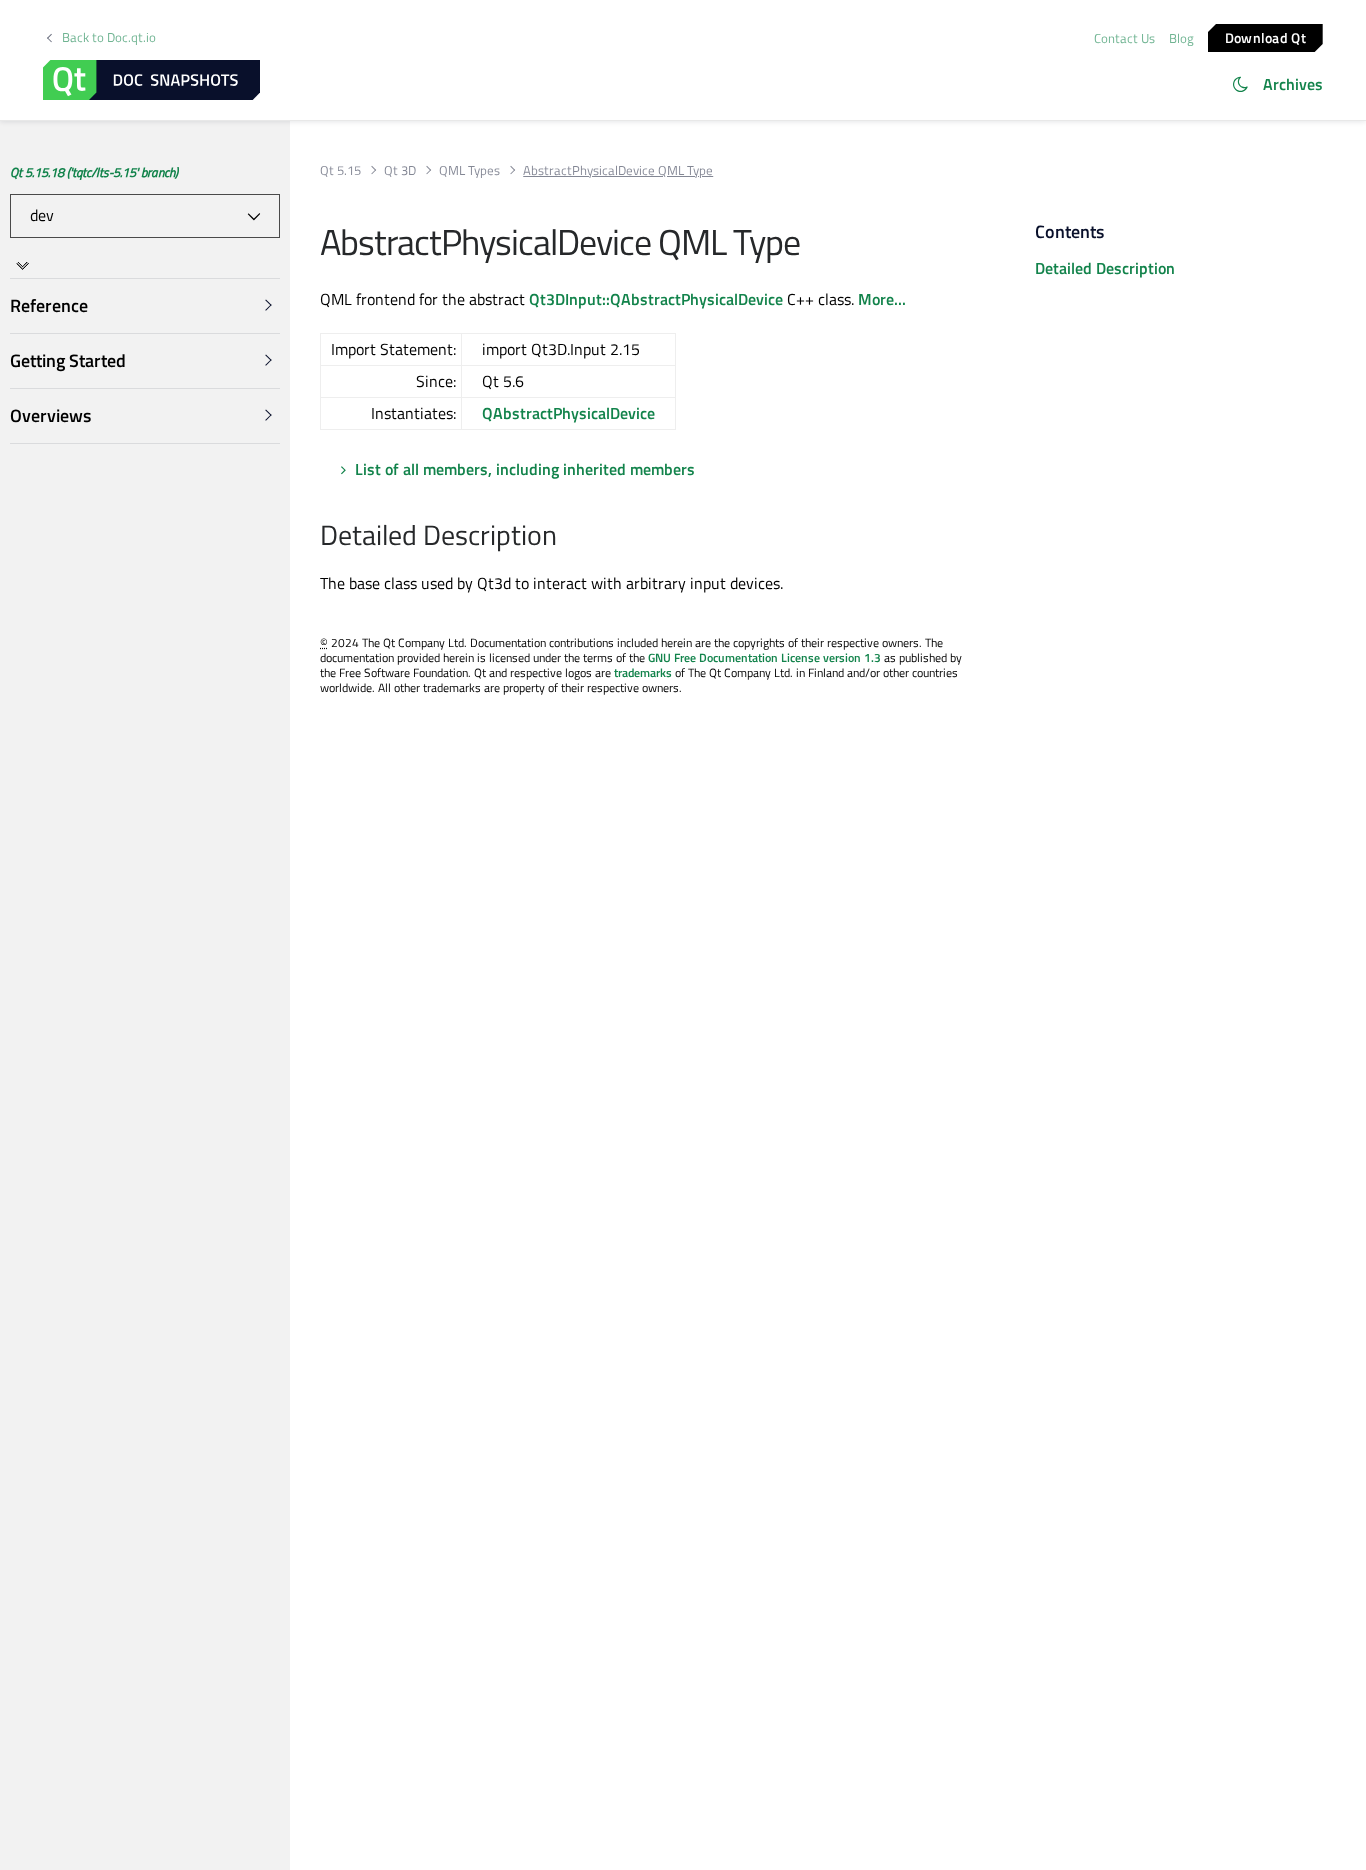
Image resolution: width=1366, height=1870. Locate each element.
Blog (1181, 38)
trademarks (643, 672)
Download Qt (1265, 36)
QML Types (469, 170)
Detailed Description (1105, 268)
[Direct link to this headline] (567, 537)
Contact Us (1124, 38)
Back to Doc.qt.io (109, 37)
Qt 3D (400, 170)
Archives (1293, 84)
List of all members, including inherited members (525, 469)
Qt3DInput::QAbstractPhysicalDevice (656, 299)
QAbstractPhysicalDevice (568, 413)
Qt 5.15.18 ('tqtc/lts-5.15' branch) (94, 172)
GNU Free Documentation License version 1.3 (764, 657)
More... (882, 299)
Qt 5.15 (340, 170)
